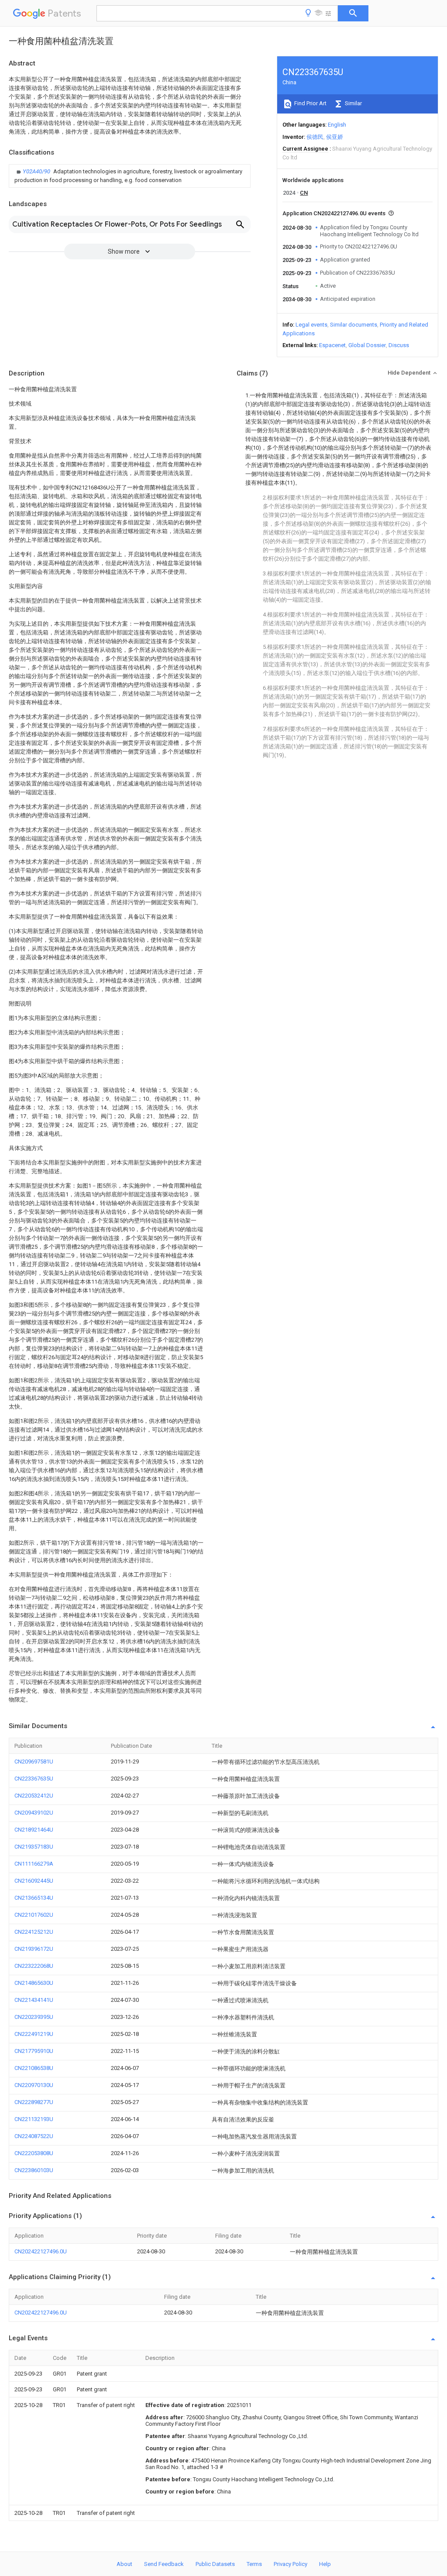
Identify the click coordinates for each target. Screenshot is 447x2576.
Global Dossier (367, 345)
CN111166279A (34, 1864)
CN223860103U (34, 2170)
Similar (353, 103)
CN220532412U (34, 1796)
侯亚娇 (335, 137)
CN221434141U (34, 2000)
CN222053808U (34, 2153)
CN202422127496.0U (41, 2251)
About (124, 2564)
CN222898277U (34, 2102)
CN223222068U (34, 1966)
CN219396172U (34, 1949)
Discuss (399, 345)
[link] (130, 176)
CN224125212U (34, 1932)
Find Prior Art (310, 103)
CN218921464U (34, 1830)
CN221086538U (34, 2068)
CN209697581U (34, 1762)
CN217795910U (34, 2051)
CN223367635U (34, 1779)
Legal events (311, 325)
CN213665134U (34, 1898)
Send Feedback (164, 2564)
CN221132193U (34, 2119)
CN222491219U (34, 2034)
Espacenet (332, 345)
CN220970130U (34, 2085)
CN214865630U (34, 1983)
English (337, 125)
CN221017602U (34, 1915)
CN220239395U (34, 2017)
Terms (254, 2564)
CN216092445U (34, 1881)
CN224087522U (34, 2136)
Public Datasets (215, 2564)
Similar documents (354, 325)
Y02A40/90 (37, 171)
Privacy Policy (291, 2564)
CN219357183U (34, 1847)
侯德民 (315, 137)
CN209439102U (34, 1813)
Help (325, 2564)
